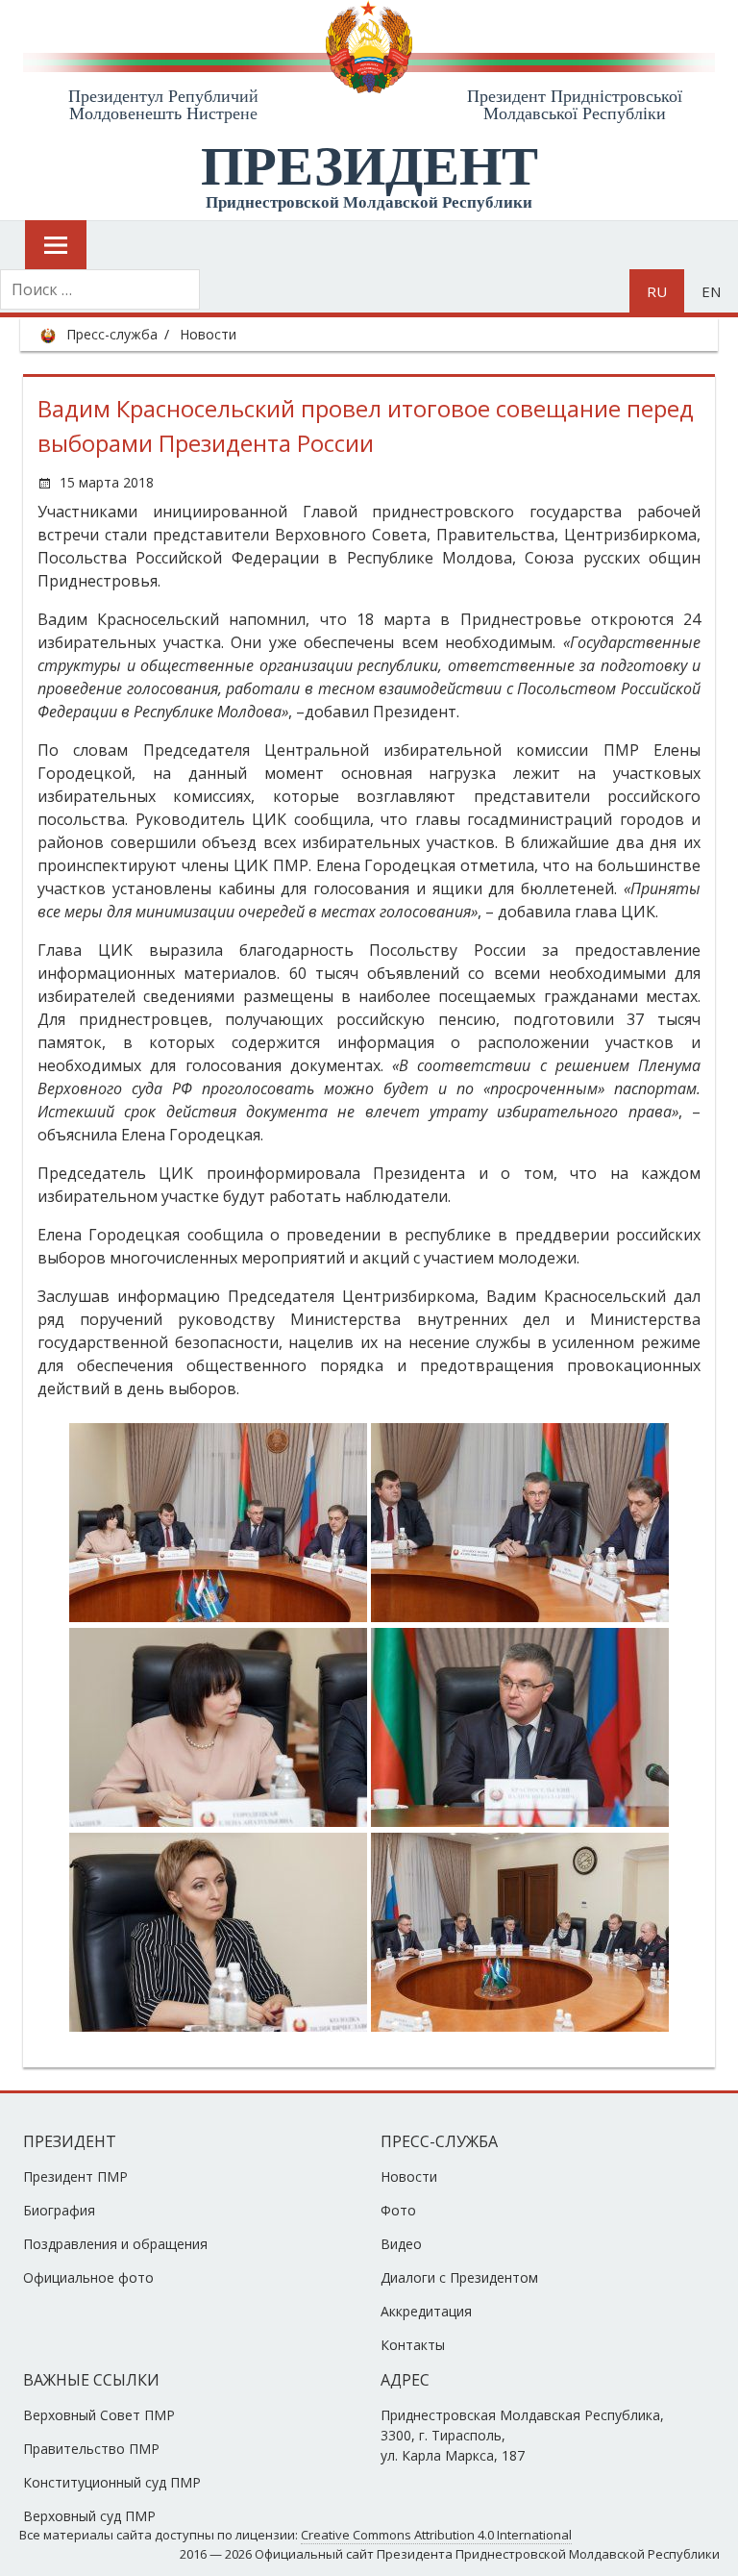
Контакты (413, 2345)
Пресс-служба (112, 334)
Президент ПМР (75, 2176)
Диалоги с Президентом (459, 2277)
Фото (398, 2210)
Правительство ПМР (91, 2449)
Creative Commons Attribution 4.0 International (436, 2535)
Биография (59, 2210)
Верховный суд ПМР (89, 2516)
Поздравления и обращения (115, 2244)
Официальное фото (88, 2277)
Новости (208, 334)
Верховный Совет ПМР (99, 2415)
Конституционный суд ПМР (112, 2482)
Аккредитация (426, 2311)
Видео (401, 2244)
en (711, 291)
